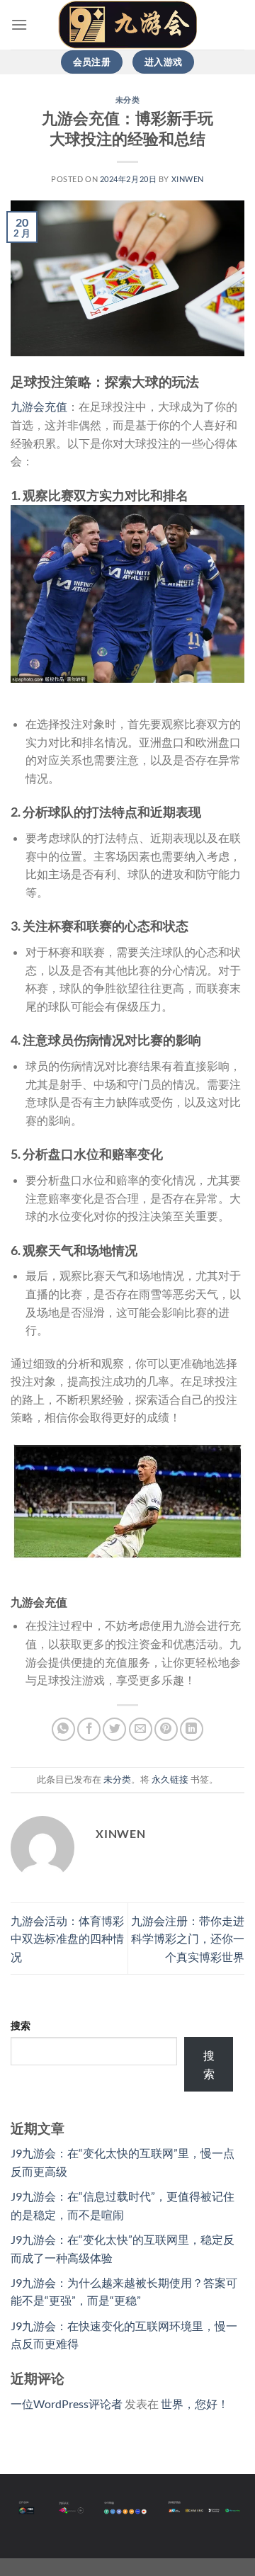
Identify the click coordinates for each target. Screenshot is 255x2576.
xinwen (188, 179)
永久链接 (170, 1779)
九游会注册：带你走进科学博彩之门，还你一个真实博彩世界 (188, 1939)
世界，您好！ (195, 2404)
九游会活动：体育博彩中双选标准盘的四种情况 (67, 1939)
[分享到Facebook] (89, 1729)
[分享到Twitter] (114, 1729)
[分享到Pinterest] (166, 1729)
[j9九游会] (127, 25)
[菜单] (19, 24)
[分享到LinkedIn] (192, 1729)
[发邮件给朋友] (141, 1729)
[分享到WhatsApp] (63, 1729)
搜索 (21, 2025)
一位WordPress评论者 (67, 2404)
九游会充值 (39, 406)
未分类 (128, 100)
